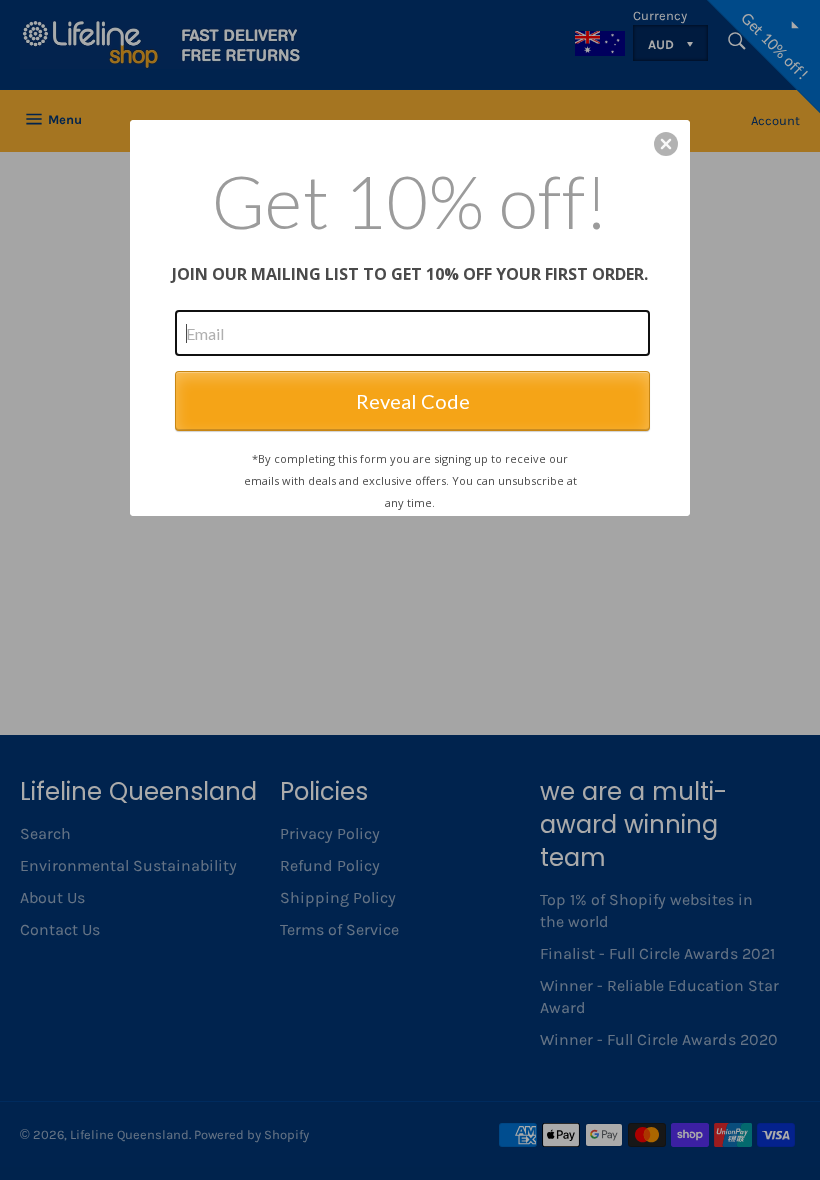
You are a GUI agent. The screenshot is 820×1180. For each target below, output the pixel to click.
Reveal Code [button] (413, 401)
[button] (666, 144)
